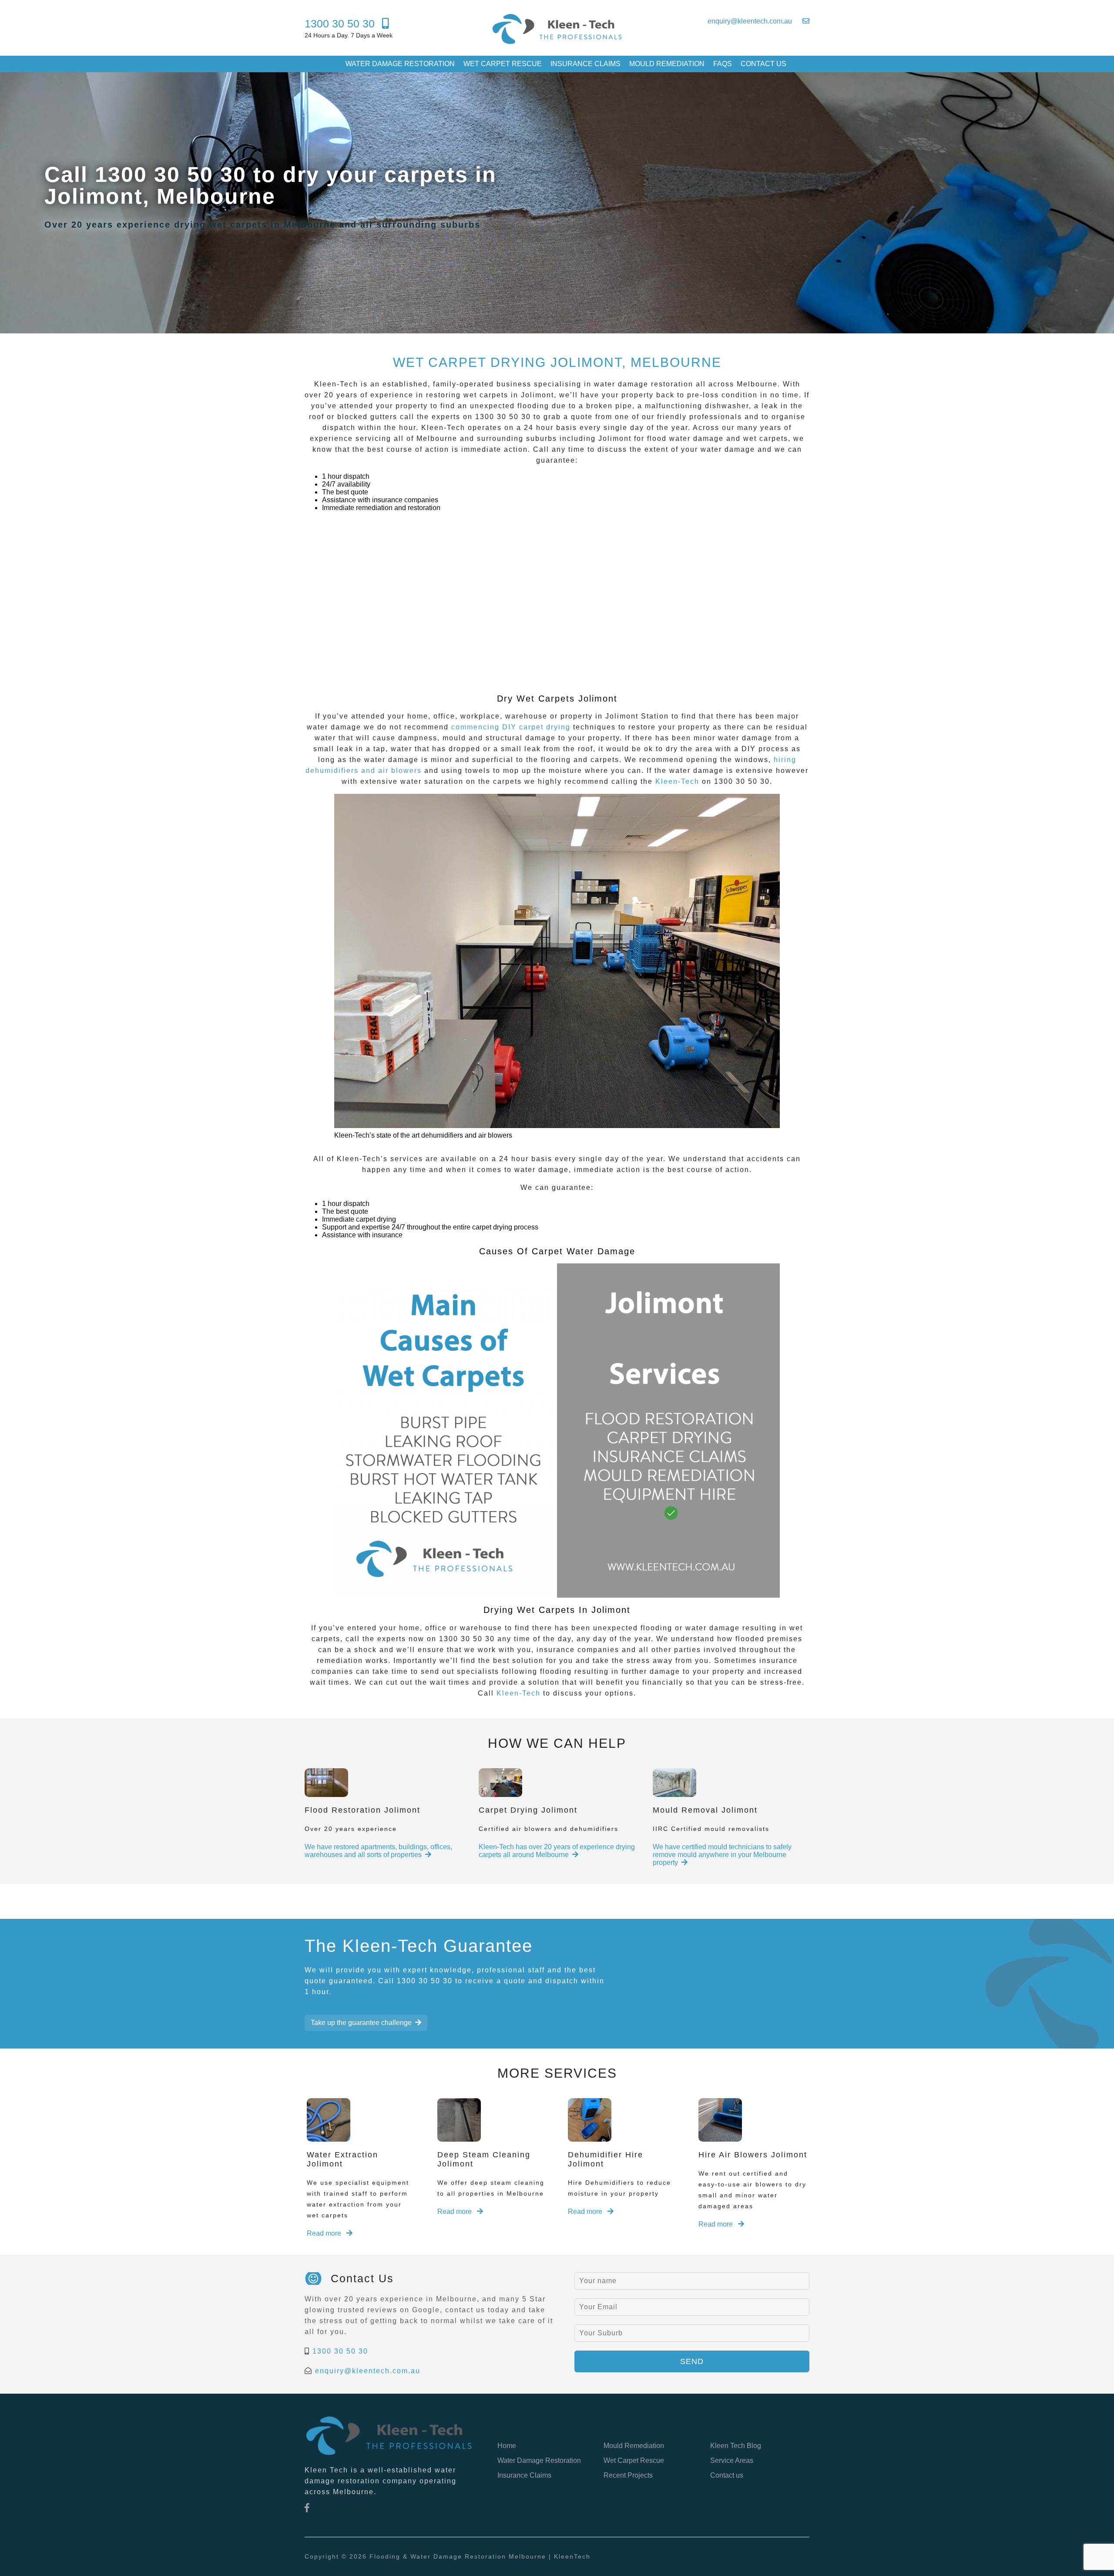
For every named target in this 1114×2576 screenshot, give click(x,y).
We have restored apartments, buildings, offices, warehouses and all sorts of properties (378, 1851)
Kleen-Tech (677, 781)
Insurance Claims (586, 64)
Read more (325, 2233)
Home (507, 2446)
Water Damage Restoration (400, 64)
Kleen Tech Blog (736, 2446)
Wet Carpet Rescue (503, 64)
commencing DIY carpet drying (511, 727)
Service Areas (732, 2460)
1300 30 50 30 (340, 2351)
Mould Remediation (667, 64)
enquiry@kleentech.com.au (368, 2371)
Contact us (763, 64)
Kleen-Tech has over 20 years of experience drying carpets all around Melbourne (557, 1851)
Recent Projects (628, 2475)
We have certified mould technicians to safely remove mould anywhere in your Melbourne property (722, 1855)
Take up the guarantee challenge (361, 2023)
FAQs (723, 64)
